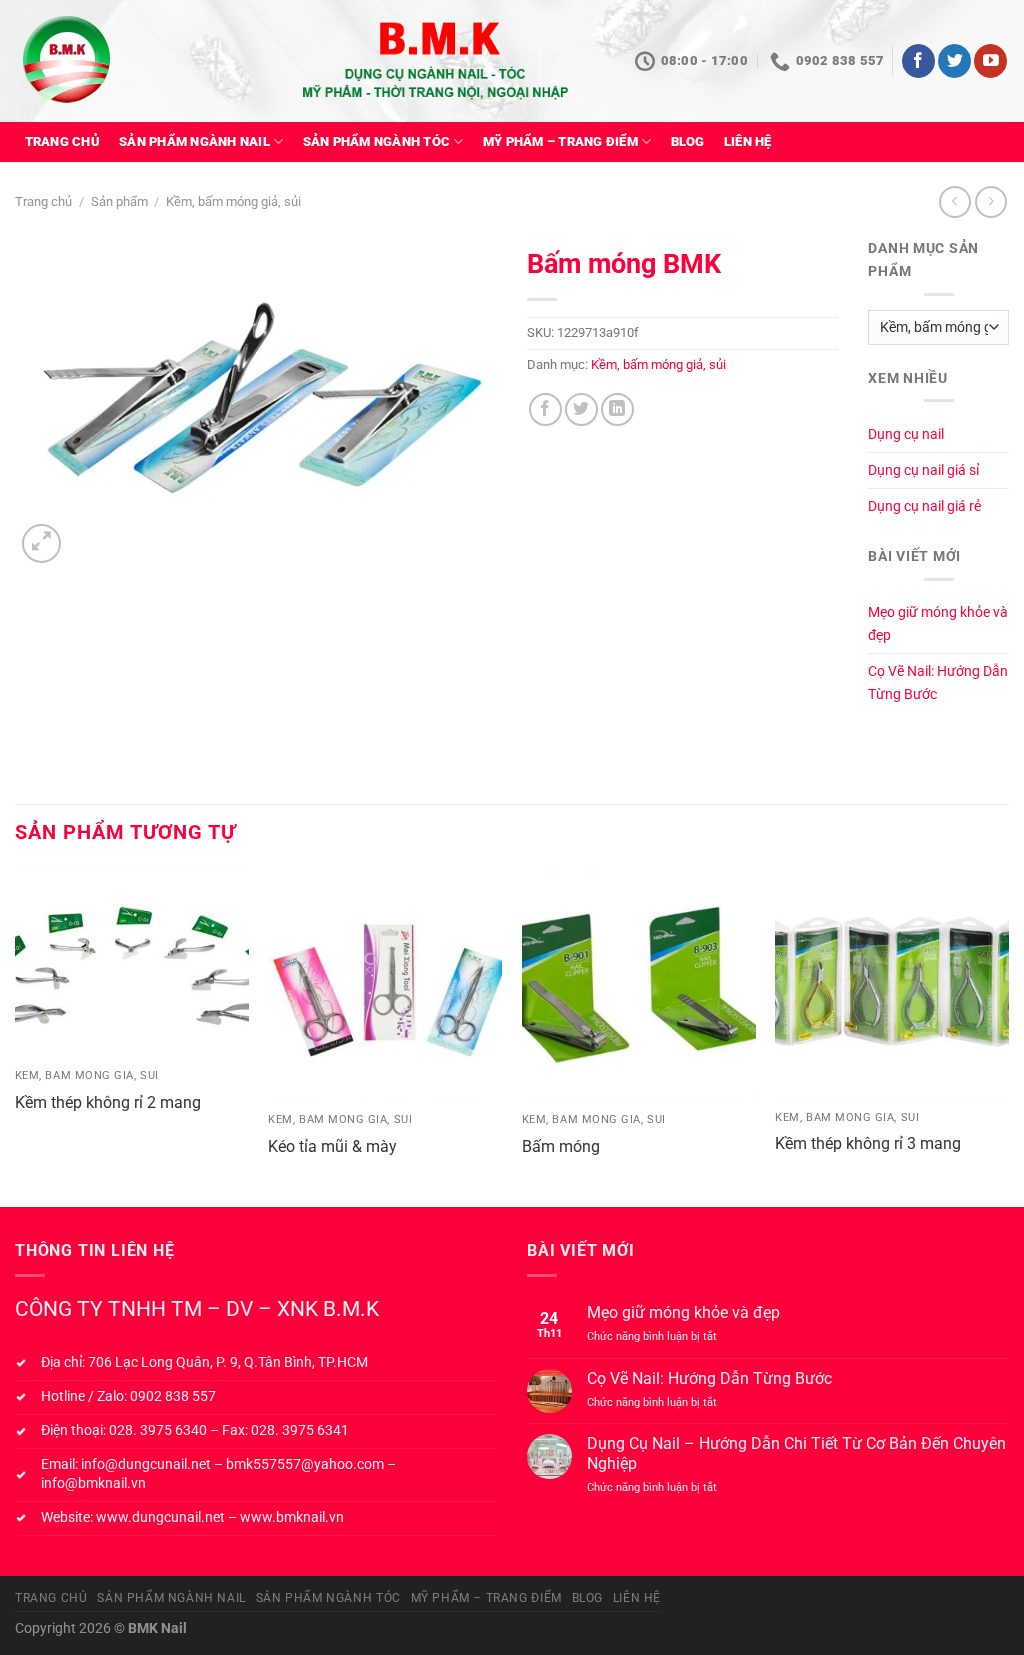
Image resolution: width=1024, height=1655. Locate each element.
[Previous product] (990, 201)
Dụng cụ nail (906, 434)
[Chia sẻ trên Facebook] (545, 409)
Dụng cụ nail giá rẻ (924, 506)
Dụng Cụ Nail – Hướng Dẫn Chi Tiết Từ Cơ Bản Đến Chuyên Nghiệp (796, 1453)
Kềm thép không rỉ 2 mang (108, 1102)
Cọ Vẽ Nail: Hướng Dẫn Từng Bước (938, 683)
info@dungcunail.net (146, 1464)
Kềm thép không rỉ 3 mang (868, 1143)
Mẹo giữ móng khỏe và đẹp (938, 624)
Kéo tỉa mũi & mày (332, 1146)
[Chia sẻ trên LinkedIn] (617, 409)
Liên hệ (748, 141)
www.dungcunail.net (160, 1517)
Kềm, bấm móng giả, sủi (233, 201)
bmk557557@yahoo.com (305, 1464)
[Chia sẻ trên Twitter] (581, 409)
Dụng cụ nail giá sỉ (923, 470)
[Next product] (954, 201)
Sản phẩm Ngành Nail (194, 141)
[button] (41, 543)
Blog (688, 141)
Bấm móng (561, 1146)
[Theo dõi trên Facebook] (918, 61)
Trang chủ (62, 141)
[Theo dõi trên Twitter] (954, 61)
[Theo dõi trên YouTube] (990, 61)
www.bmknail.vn (292, 1517)
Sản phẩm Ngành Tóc (377, 141)
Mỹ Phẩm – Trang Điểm (560, 141)
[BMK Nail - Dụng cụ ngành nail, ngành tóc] (111, 61)
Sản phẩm (119, 201)
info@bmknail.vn (93, 1483)
